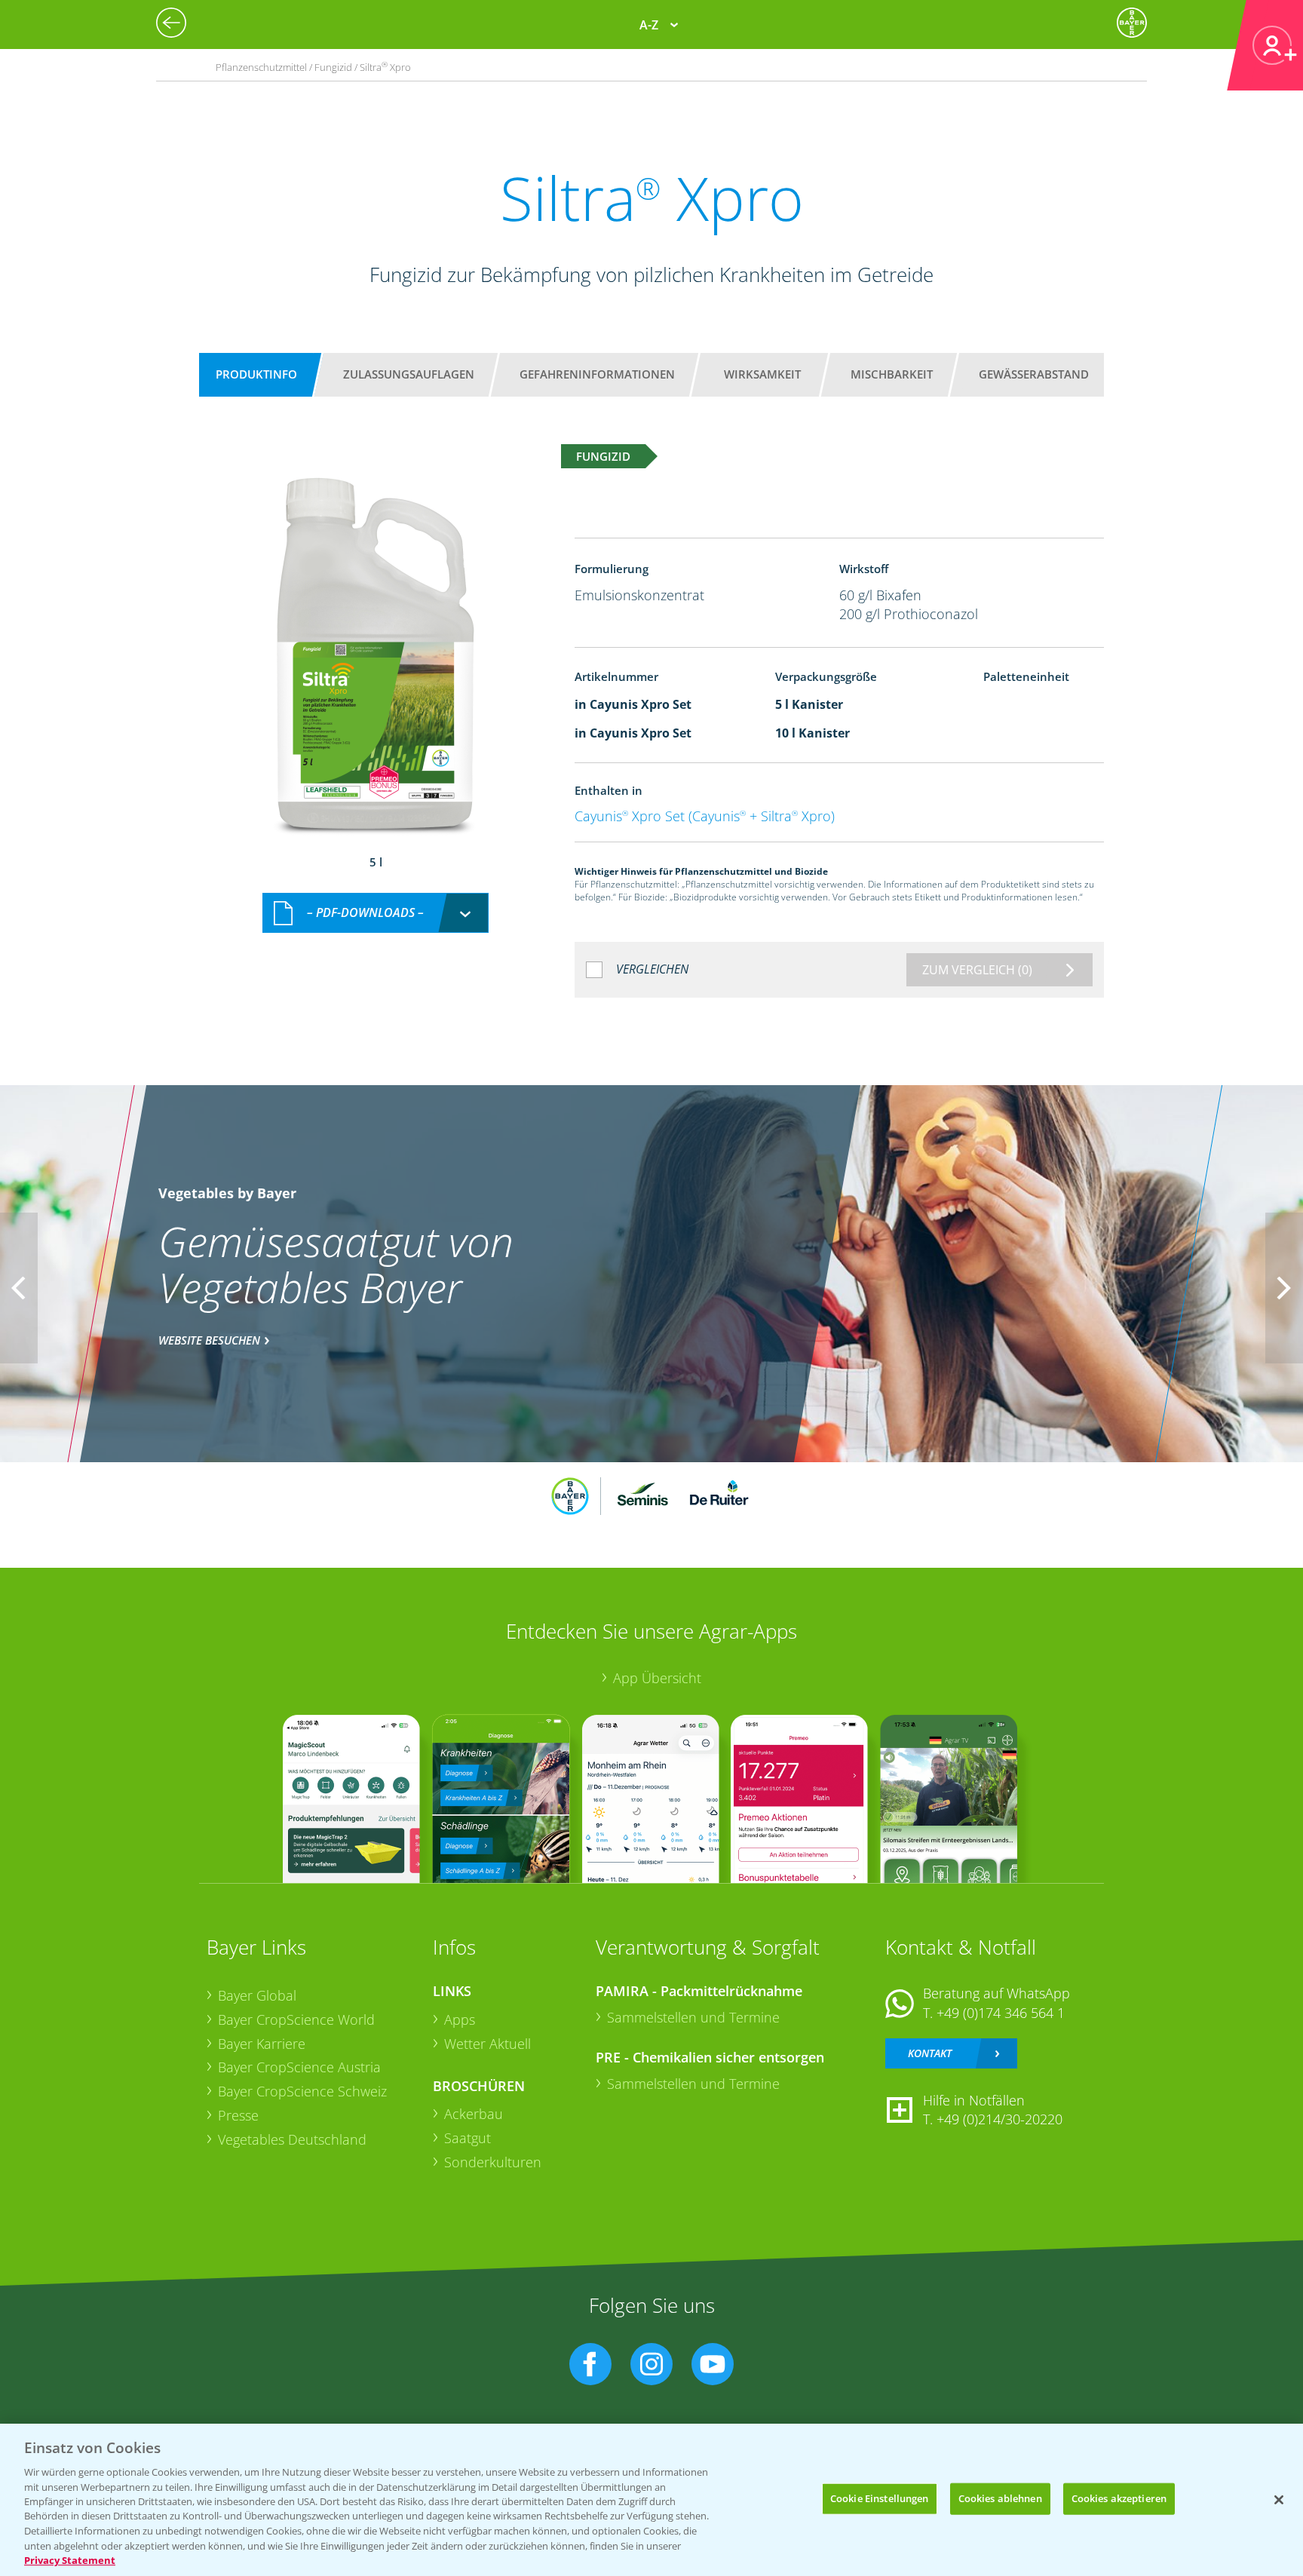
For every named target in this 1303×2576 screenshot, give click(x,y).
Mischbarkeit (892, 374)
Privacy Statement (70, 2560)
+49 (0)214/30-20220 (999, 2119)
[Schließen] (1279, 2500)
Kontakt (930, 2053)
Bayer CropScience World (296, 2019)
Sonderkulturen (493, 2162)
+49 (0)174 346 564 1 (1001, 2013)
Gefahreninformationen (597, 374)
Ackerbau (474, 2114)
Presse (238, 2115)
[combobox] (376, 913)
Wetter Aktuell (487, 2044)
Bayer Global (257, 1995)
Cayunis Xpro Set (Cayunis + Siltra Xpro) (705, 816)
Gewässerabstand (1034, 374)
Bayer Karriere (262, 2044)
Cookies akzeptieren (1119, 2498)
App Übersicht (657, 1678)
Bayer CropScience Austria (299, 2067)
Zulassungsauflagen (409, 374)
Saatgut (468, 2138)
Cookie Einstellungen (880, 2498)
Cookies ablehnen (1000, 2498)
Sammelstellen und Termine (693, 2017)
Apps (460, 2019)
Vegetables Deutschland (292, 2139)
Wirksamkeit (762, 374)
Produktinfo (256, 374)
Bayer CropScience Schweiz (302, 2091)
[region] (651, 2500)
